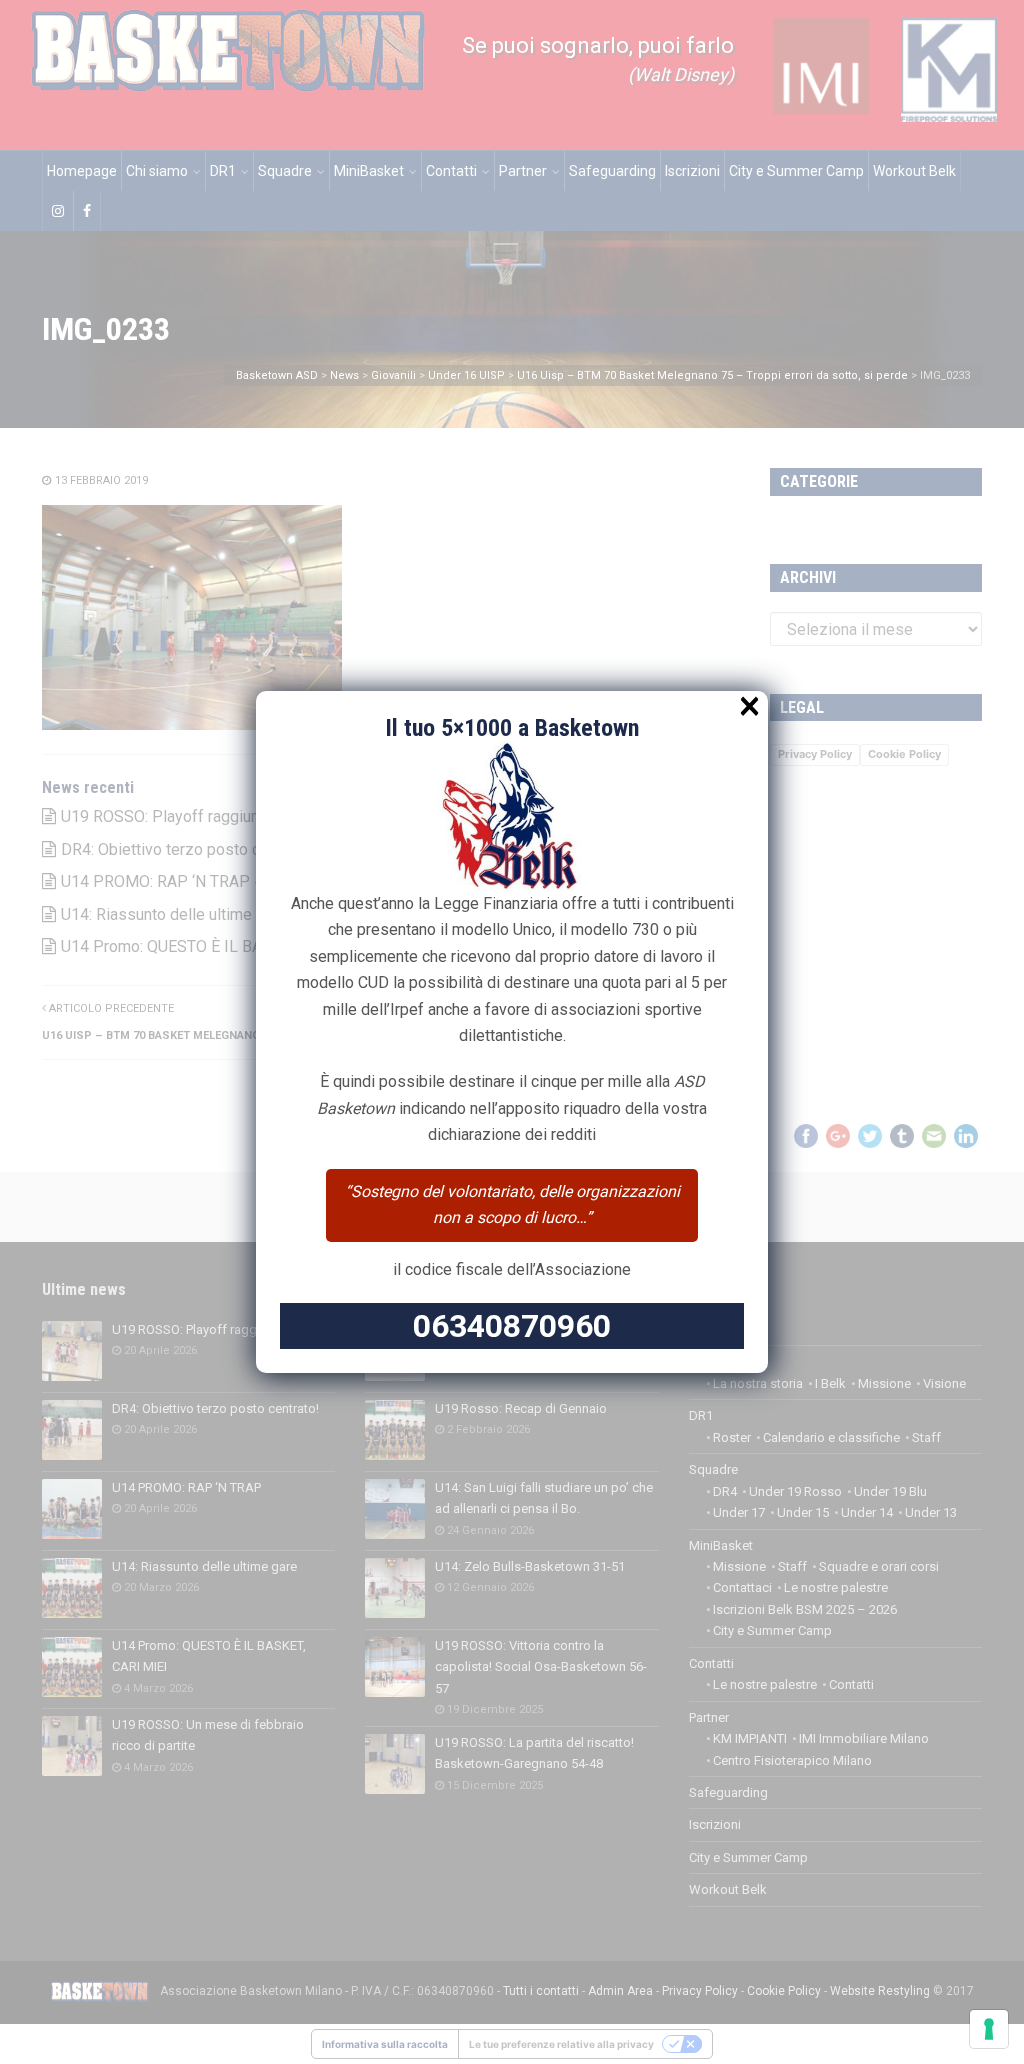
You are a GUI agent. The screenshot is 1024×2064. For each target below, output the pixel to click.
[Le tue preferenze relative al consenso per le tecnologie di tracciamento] (989, 2029)
